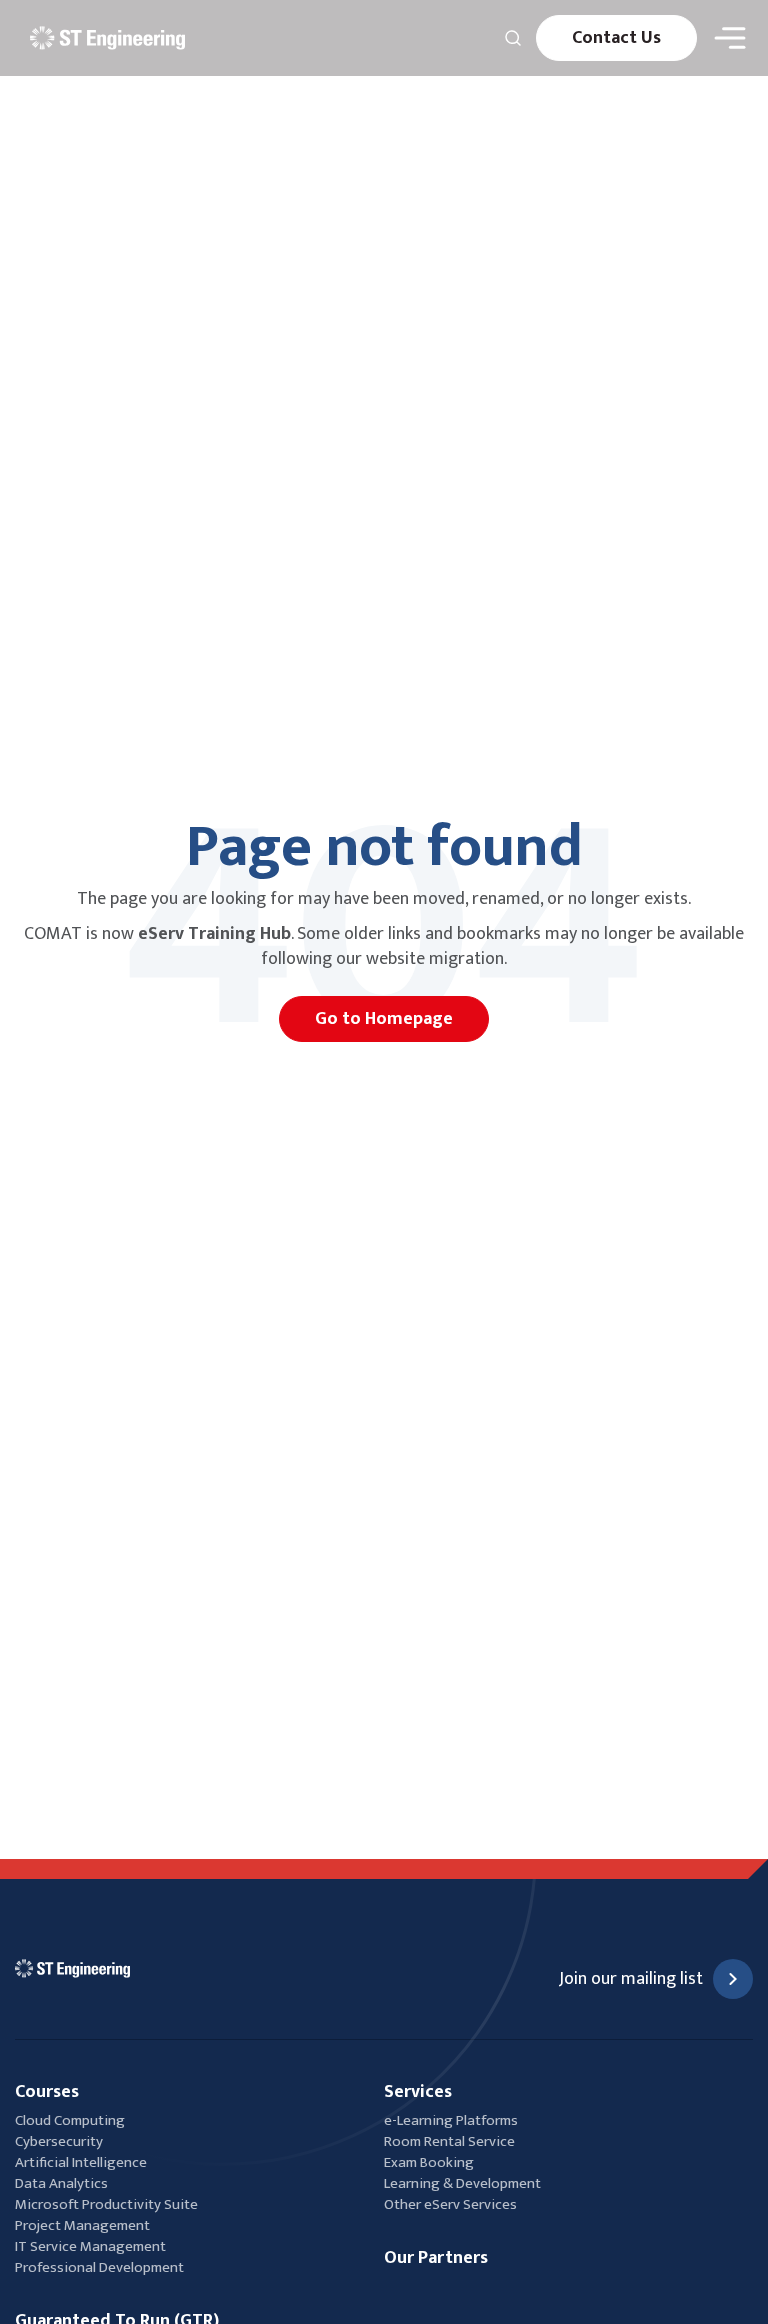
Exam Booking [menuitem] (429, 2162)
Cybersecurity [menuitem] (59, 2141)
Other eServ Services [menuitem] (450, 2204)
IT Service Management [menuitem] (90, 2246)
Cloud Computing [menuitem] (70, 2120)
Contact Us (616, 38)
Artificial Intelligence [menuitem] (81, 2162)
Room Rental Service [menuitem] (449, 2141)
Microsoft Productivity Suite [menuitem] (106, 2204)
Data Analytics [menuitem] (61, 2183)
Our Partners (436, 2258)
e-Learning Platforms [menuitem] (451, 2120)
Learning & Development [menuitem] (464, 2183)
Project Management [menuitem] (82, 2225)
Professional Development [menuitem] (99, 2267)
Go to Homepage (384, 1019)
